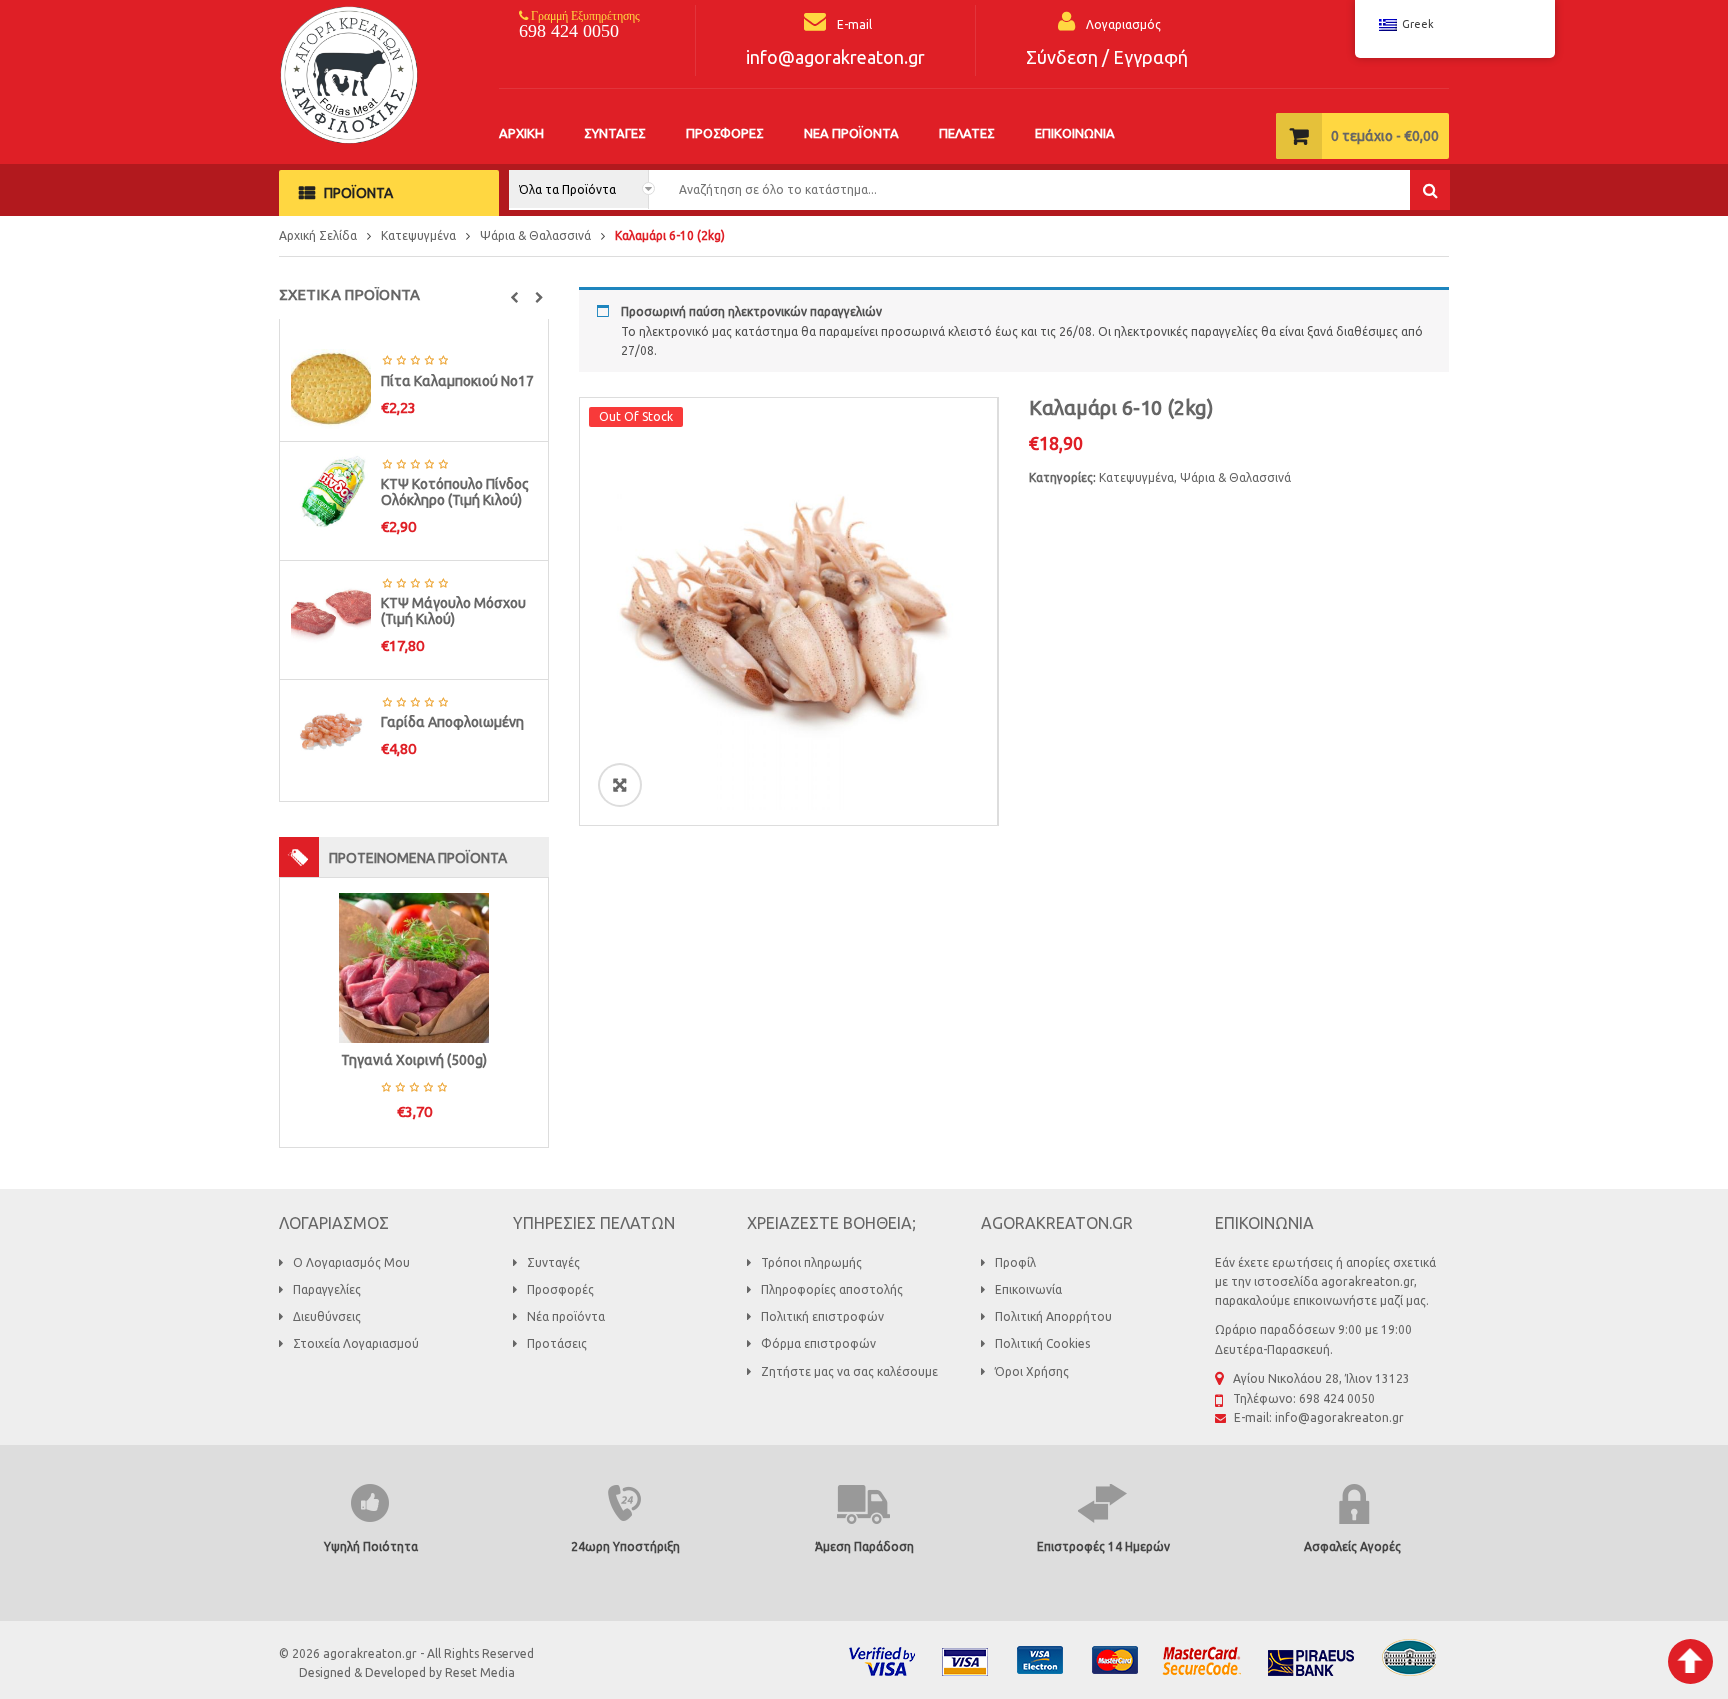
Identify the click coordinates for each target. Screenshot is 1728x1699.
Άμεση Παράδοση (864, 1546)
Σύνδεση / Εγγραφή (1107, 57)
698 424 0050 (569, 31)
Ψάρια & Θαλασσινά (535, 235)
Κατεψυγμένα (418, 235)
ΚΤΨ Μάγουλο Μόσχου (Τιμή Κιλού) (453, 610)
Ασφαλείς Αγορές (1352, 1546)
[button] (514, 298)
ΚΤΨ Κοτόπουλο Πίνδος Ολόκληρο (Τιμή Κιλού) (455, 491)
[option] (789, 611)
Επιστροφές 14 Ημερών (1103, 1546)
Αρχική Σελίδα (318, 235)
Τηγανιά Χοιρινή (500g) (414, 1060)
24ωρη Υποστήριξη (625, 1546)
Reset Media (480, 1672)
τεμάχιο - (1385, 136)
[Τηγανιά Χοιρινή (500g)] (414, 967)
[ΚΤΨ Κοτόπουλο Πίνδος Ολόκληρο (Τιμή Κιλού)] (331, 491)
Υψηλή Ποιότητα (371, 1546)
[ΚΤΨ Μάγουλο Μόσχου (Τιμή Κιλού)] (331, 610)
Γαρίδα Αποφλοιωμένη (452, 722)
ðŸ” (620, 784)
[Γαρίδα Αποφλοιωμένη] (331, 729)
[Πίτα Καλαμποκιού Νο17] (331, 388)
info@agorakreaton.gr (835, 57)
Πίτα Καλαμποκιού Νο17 (457, 381)
